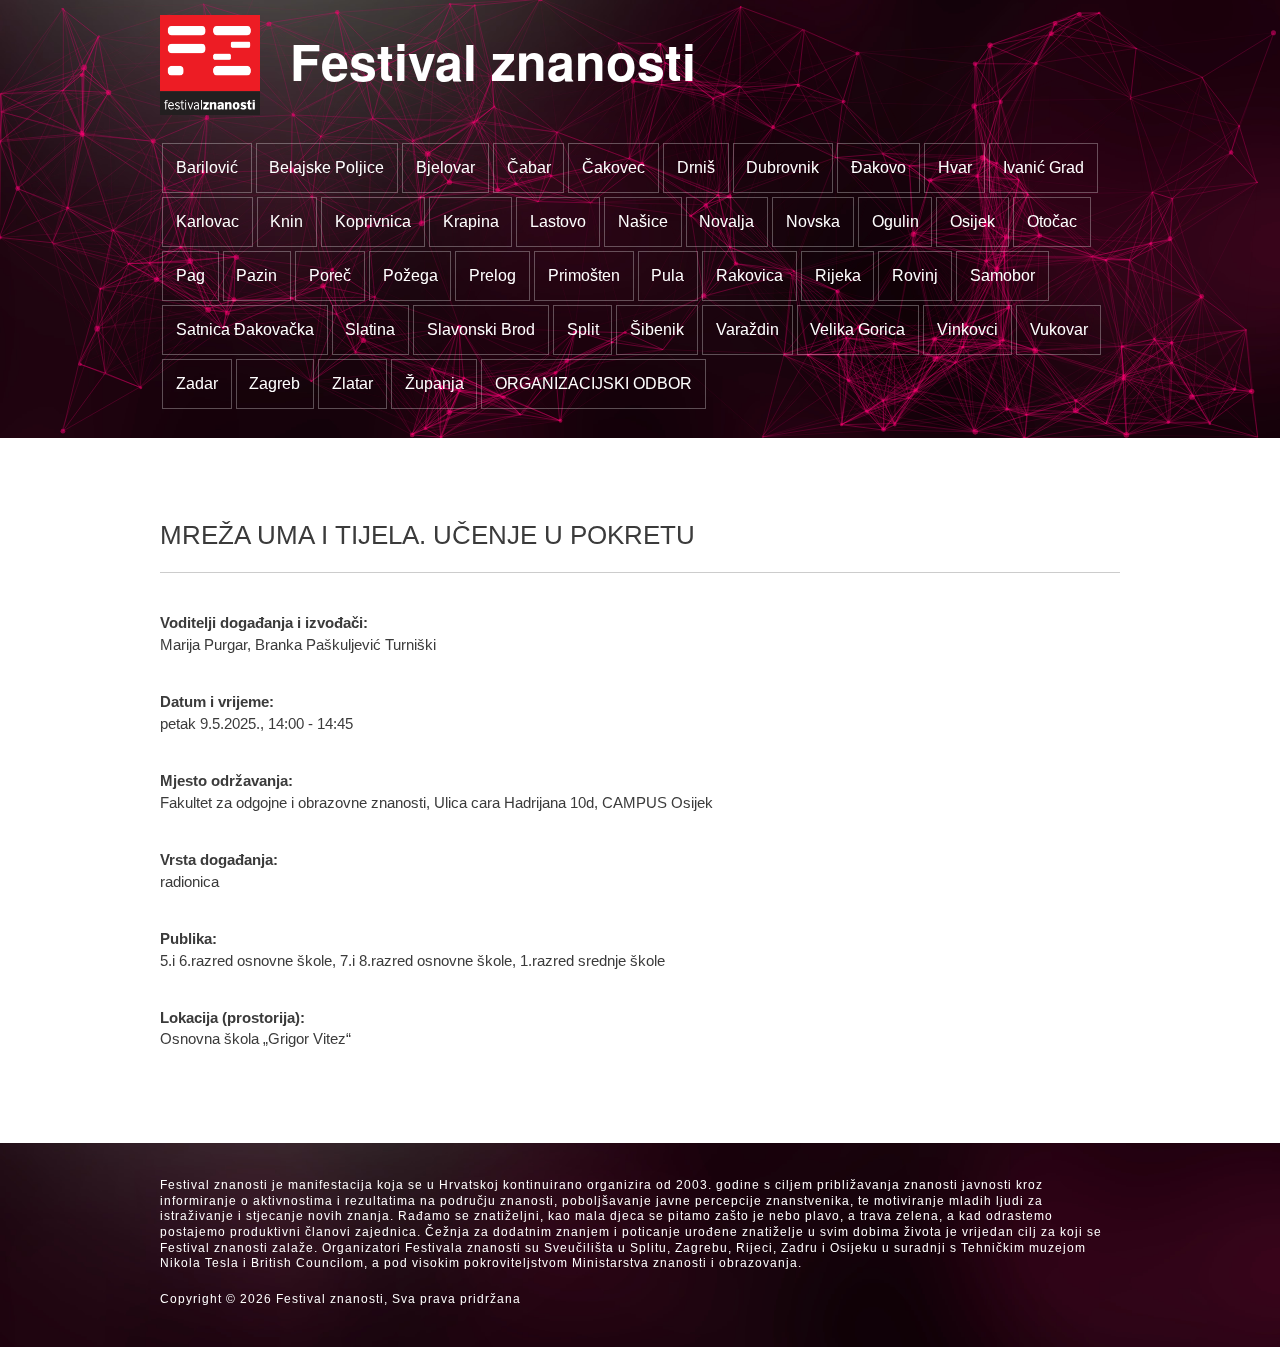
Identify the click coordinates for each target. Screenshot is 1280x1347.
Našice (643, 221)
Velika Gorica (857, 329)
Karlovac (207, 221)
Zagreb (274, 383)
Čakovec (613, 167)
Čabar (529, 167)
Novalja (726, 221)
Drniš (696, 167)
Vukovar (1059, 329)
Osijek (972, 221)
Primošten (584, 275)
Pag (190, 275)
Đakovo (878, 167)
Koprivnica (373, 221)
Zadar (197, 383)
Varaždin (747, 329)
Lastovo (558, 221)
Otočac (1052, 221)
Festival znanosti (493, 60)
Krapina (471, 221)
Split (583, 329)
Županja (434, 383)
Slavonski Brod (481, 329)
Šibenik (657, 329)
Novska (813, 221)
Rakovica (749, 275)
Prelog (492, 275)
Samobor (1002, 275)
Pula (667, 275)
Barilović (207, 167)
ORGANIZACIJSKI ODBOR (593, 383)
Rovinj (915, 275)
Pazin (256, 275)
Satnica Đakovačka (245, 329)
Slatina (370, 329)
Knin (286, 221)
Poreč (330, 275)
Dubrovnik (782, 167)
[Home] (210, 65)
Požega (410, 275)
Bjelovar (445, 167)
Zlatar (352, 383)
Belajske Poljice (326, 167)
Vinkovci (967, 329)
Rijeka (838, 275)
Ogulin (895, 221)
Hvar (955, 167)
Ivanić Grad (1043, 167)
